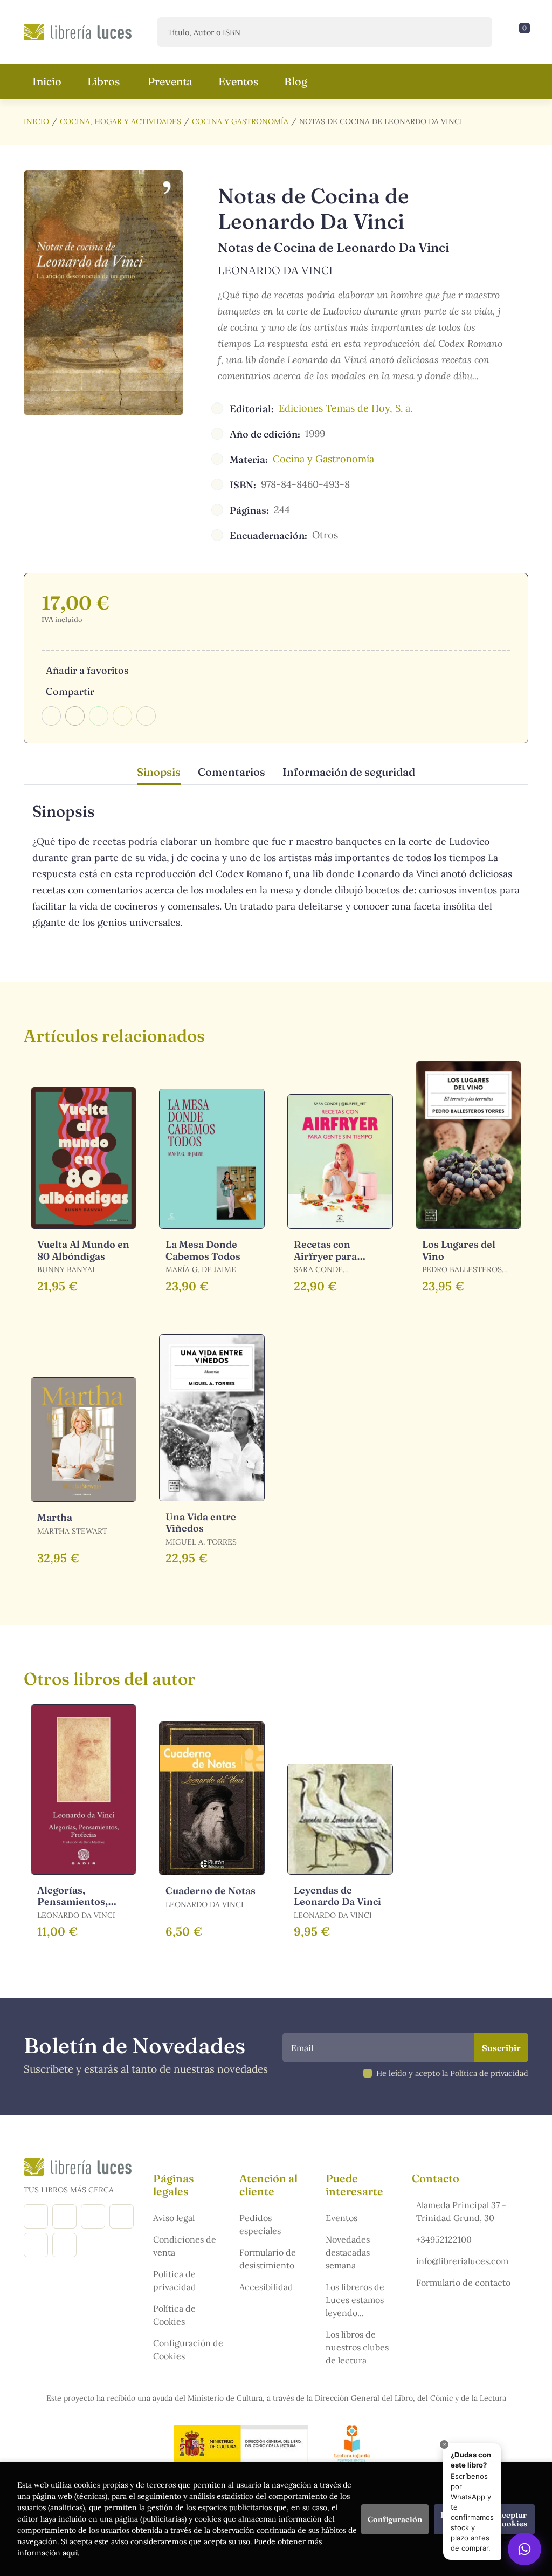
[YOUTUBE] (36, 2245)
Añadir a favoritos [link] (87, 670)
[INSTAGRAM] (64, 2216)
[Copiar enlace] (146, 716)
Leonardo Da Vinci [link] (275, 270)
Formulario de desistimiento (268, 2259)
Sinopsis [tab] (159, 772)
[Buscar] (475, 32)
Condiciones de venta (185, 2246)
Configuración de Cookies (188, 2349)
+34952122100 (444, 2239)
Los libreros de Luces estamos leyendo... (355, 2300)
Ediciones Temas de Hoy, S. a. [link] (346, 408)
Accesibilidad (266, 2287)
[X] (93, 2216)
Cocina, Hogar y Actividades (120, 121)
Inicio (36, 121)
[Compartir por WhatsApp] (99, 716)
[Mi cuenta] (526, 32)
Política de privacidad (175, 2280)
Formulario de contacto (463, 2283)
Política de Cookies (174, 2315)
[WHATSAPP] (64, 2245)
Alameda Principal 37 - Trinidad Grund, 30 (461, 2211)
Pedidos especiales (260, 2224)
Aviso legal (174, 2218)
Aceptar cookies (512, 2519)
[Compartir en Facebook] (51, 716)
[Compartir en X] (75, 716)
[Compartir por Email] (122, 716)
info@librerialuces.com (462, 2261)
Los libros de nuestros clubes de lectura (357, 2347)
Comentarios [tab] (232, 772)
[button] (521, 32)
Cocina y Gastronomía (240, 121)
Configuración (395, 2519)
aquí (70, 2553)
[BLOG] (122, 2216)
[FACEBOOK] (36, 2216)
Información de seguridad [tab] (349, 772)
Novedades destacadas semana (348, 2252)
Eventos (341, 2218)
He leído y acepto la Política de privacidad (452, 2073)
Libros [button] (103, 81)
